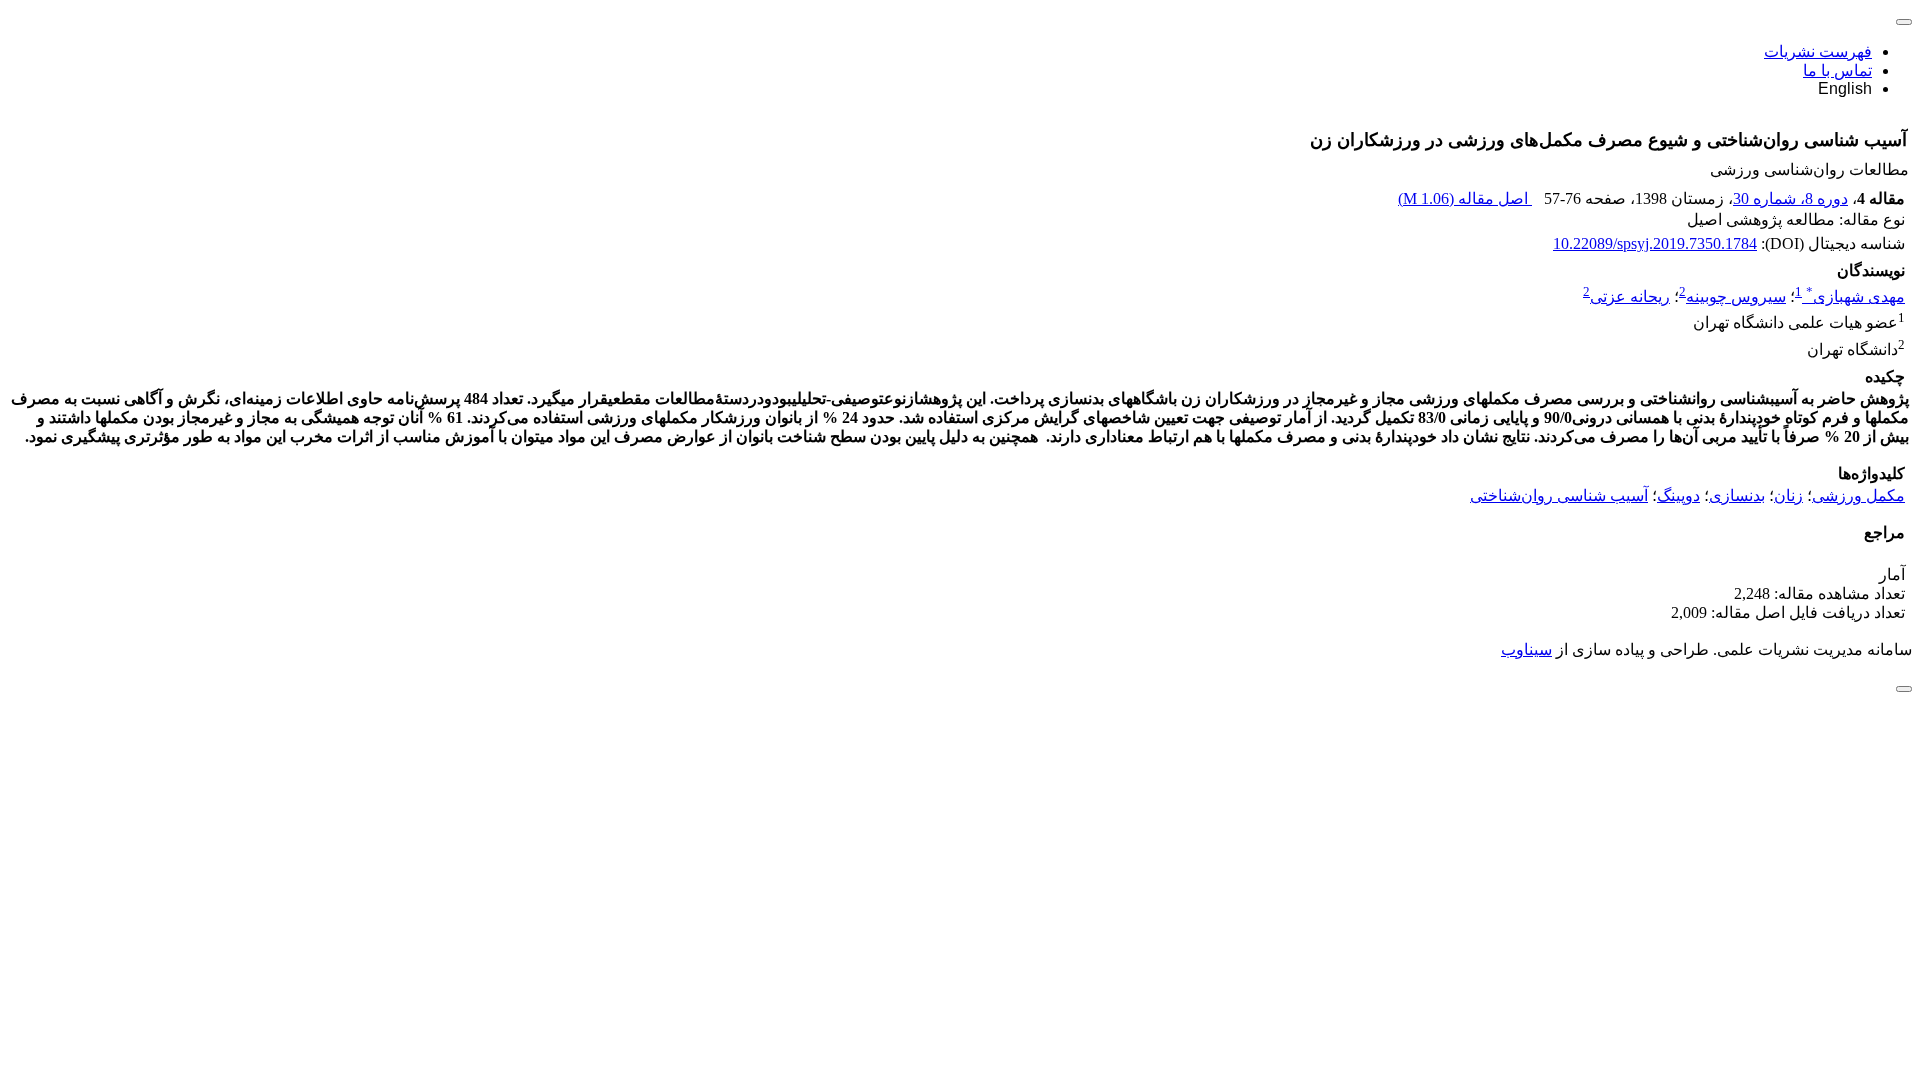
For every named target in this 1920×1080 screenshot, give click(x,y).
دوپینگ (1678, 495)
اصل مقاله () (1465, 198)
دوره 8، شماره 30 (1790, 198)
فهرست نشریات (1818, 51)
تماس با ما (1837, 70)
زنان (1788, 495)
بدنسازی (1737, 495)
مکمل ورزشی (1858, 495)
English (1845, 88)
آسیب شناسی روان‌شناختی (1559, 495)
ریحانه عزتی (1630, 296)
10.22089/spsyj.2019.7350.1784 (1655, 243)
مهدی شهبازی (1855, 296)
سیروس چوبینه (1736, 296)
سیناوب (1526, 649)
